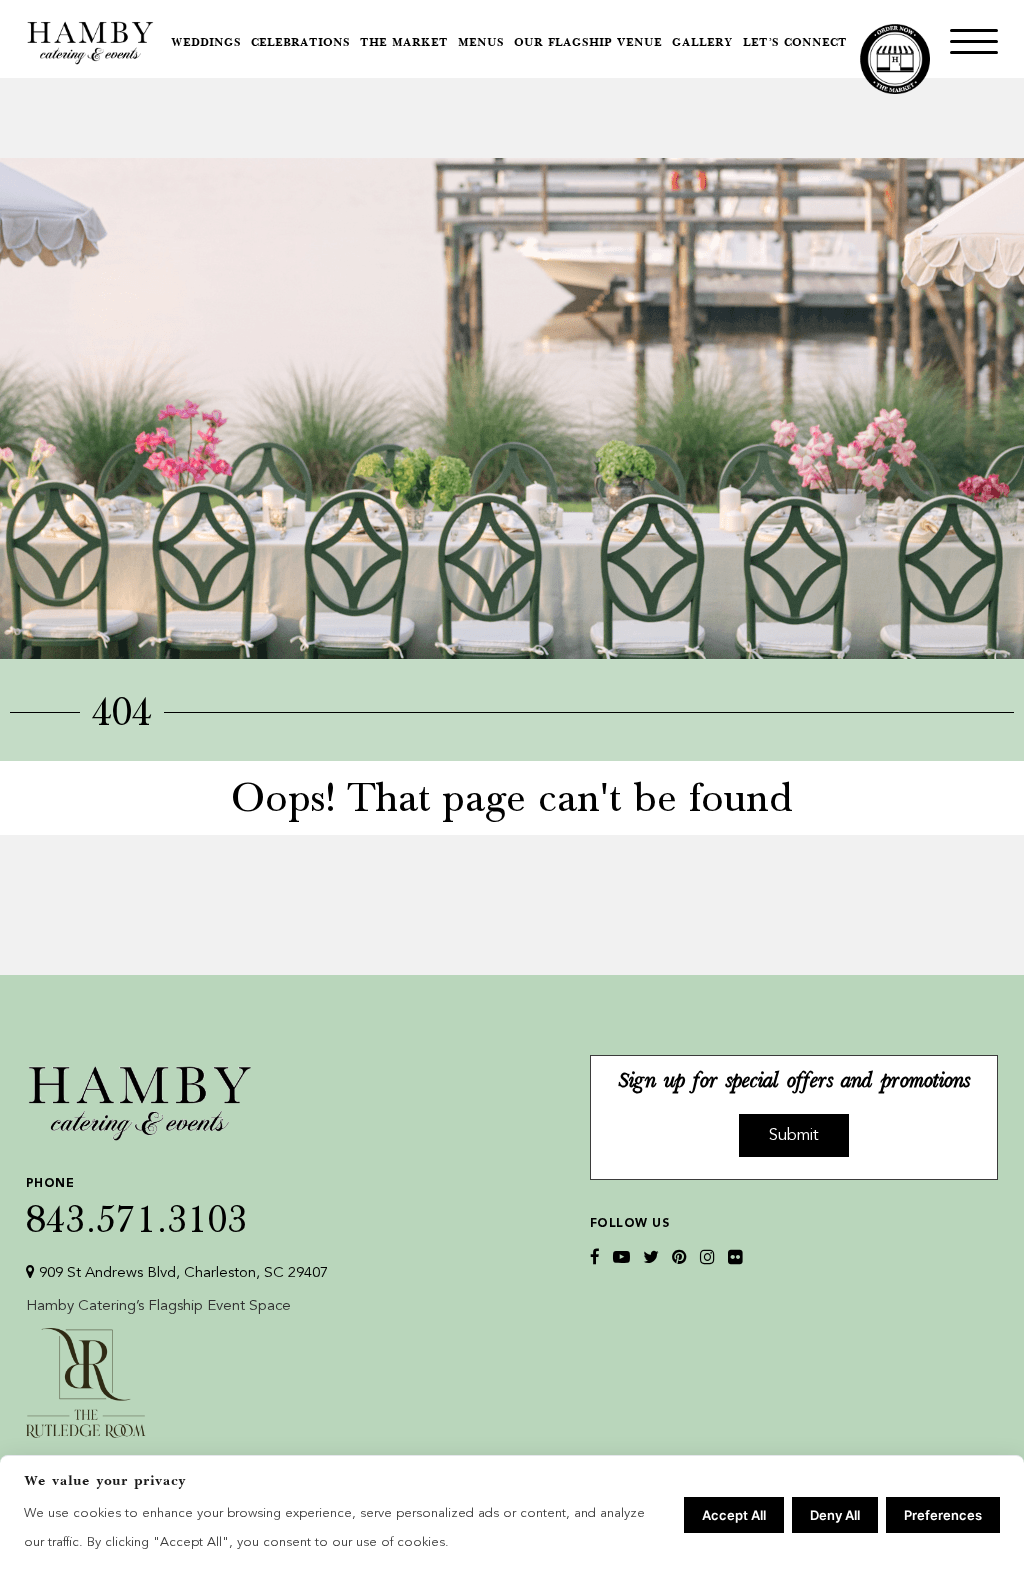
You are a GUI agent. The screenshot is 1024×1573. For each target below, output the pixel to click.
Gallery (702, 43)
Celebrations (300, 43)
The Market (404, 43)
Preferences (943, 1515)
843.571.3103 (137, 1207)
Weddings (206, 43)
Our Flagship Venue (588, 43)
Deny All (835, 1515)
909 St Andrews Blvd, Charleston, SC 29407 (181, 1273)
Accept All (734, 1515)
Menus (481, 43)
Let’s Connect (795, 43)
